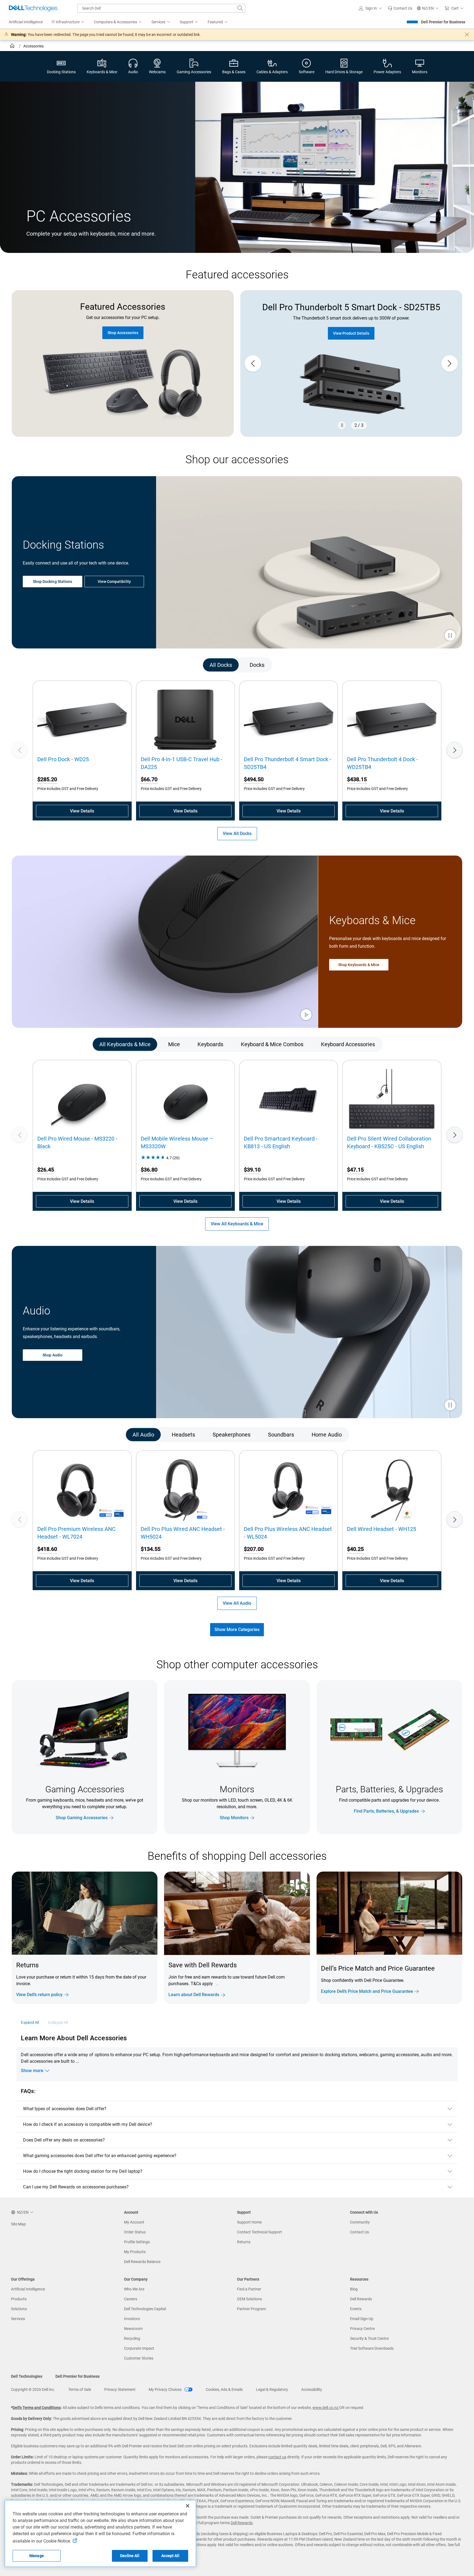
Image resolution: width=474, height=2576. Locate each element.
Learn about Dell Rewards (194, 1995)
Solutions (19, 2309)
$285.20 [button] (47, 779)
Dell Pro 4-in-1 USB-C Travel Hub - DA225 (182, 763)
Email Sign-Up (362, 2319)
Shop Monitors (234, 1818)
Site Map (18, 2224)
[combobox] (161, 8)
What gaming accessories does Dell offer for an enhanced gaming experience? (100, 2156)
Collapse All (58, 2022)
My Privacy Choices (166, 2389)
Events (356, 2309)
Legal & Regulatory (272, 2389)
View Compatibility (114, 582)
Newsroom (133, 2329)
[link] (400, 8)
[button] (371, 8)
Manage (37, 2556)
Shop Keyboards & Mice (359, 965)
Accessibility (312, 2389)
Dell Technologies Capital (145, 2309)
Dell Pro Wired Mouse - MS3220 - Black (77, 1142)
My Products (135, 2252)
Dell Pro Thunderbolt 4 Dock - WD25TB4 (383, 763)
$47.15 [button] (355, 1170)
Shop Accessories (123, 333)
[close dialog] (467, 35)
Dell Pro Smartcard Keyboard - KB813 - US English (281, 1142)
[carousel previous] (253, 363)
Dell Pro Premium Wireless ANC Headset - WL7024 (76, 1533)
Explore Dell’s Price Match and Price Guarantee (367, 1991)
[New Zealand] (13, 47)
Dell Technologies (27, 2376)
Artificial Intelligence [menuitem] (26, 22)
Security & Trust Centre (369, 2338)
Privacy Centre (362, 2329)
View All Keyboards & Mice (237, 1224)
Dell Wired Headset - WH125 (382, 1529)
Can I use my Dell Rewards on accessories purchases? (76, 2187)
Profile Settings (137, 2242)
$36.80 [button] (149, 1170)
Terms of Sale (80, 2389)
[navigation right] (435, 665)
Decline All (130, 2556)
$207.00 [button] (254, 1549)
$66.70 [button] (149, 779)
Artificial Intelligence (28, 2289)
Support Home (249, 2222)
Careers (131, 2299)
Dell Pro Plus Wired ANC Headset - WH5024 (183, 1533)
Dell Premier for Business (443, 22)
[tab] (221, 665)
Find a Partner (249, 2289)
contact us (277, 2457)
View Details (82, 811)
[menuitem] (68, 22)
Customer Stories (139, 2358)
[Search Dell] (240, 8)
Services (18, 2319)
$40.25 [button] (355, 1549)
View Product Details (351, 333)
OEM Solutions (249, 2299)
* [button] (33, 1982)
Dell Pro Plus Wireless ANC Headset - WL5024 (288, 1533)
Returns (244, 2242)
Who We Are (134, 2289)
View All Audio (237, 1603)
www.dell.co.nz (326, 2408)
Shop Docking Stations (53, 582)
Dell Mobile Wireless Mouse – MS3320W (177, 1142)
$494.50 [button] (254, 779)
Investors (132, 2319)
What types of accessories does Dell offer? (65, 2109)
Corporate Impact (139, 2348)
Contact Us (359, 2232)
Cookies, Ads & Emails (224, 2389)
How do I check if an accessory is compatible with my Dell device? (88, 2124)
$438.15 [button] (357, 779)
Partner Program (251, 2309)
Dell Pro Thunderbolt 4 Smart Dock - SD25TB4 (288, 763)
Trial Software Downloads (372, 2348)
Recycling (132, 2338)
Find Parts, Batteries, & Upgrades (386, 1811)
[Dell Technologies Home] (33, 8)
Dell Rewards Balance (142, 2262)
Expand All (30, 2022)
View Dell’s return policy (39, 1995)
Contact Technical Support (259, 2232)
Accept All (170, 2556)
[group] (351, 363)
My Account (134, 2222)
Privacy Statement (120, 2389)
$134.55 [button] (151, 1549)
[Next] (455, 750)
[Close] (188, 2506)
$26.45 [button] (46, 1170)
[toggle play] (450, 636)
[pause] (342, 425)
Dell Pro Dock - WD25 (63, 759)
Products (19, 2299)
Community (360, 2222)
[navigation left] (39, 665)
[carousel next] (450, 363)
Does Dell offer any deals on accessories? (64, 2140)
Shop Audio (53, 1355)
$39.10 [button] (252, 1170)
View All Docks (237, 833)
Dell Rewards (361, 2299)
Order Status (135, 2232)
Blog (354, 2289)
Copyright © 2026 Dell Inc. (33, 2389)
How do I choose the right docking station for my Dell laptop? (83, 2171)
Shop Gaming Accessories (82, 1818)
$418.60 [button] (47, 1549)
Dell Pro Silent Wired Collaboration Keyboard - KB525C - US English (389, 1142)
